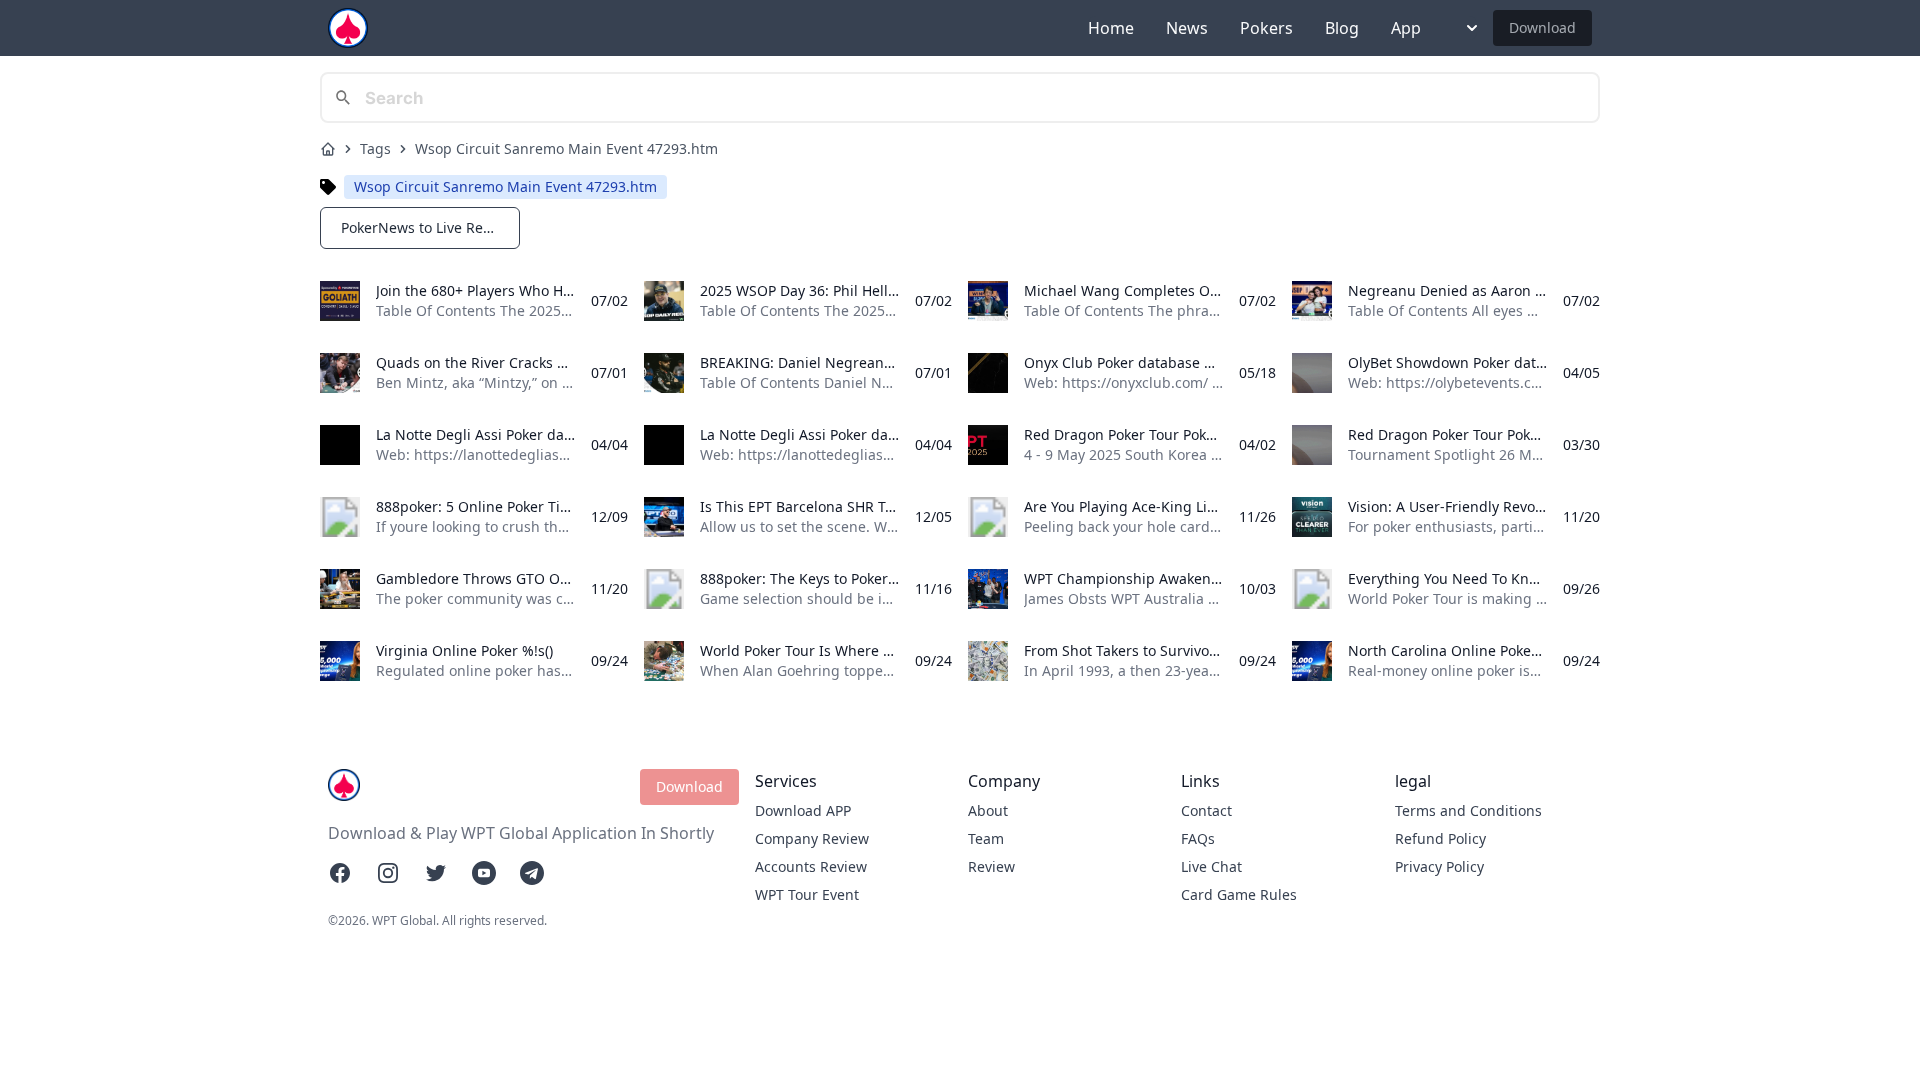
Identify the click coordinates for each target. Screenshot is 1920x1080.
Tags (375, 148)
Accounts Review (811, 866)
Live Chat (1211, 866)
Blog (1342, 28)
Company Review (812, 838)
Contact (1206, 810)
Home (1111, 28)
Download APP (803, 810)
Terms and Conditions (1468, 810)
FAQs (1198, 838)
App (1406, 28)
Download (1542, 27)
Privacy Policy (1439, 866)
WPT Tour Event (807, 894)
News (1187, 28)
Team (986, 838)
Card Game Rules (1239, 894)
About (988, 810)
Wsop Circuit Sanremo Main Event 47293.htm (566, 148)
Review (991, 866)
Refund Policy (1440, 838)
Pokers (1266, 28)
